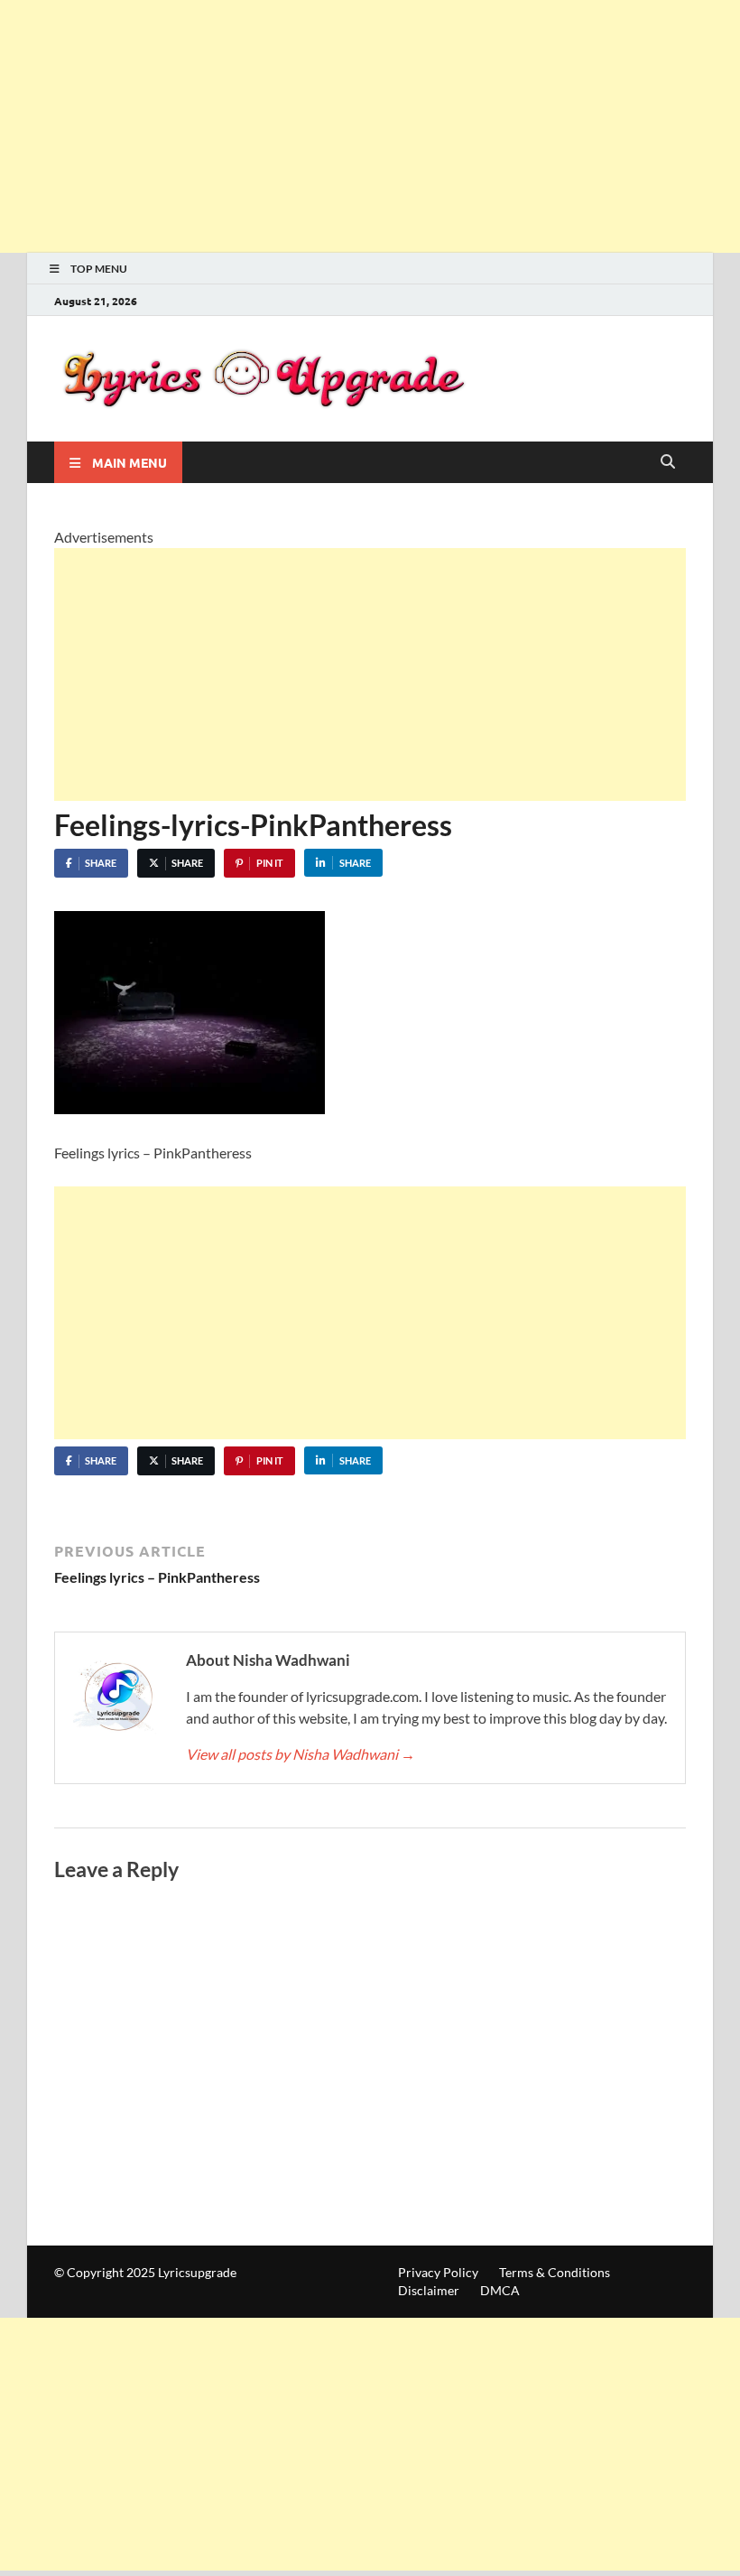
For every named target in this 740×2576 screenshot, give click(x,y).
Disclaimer (429, 2290)
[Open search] (668, 462)
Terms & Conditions (555, 2272)
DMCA (500, 2290)
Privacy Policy (438, 2272)
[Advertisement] (370, 126)
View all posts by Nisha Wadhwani (301, 1754)
